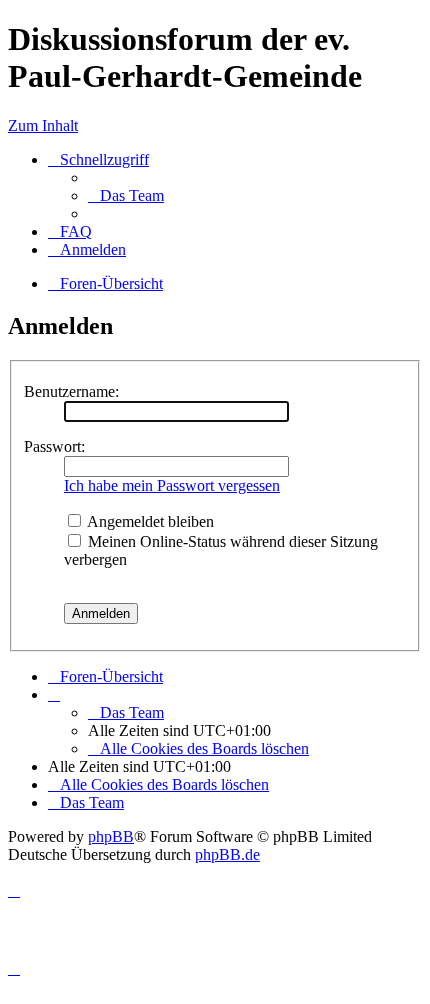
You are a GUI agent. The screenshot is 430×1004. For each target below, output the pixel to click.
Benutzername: (71, 391)
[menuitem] (126, 195)
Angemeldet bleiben (149, 521)
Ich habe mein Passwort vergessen (172, 485)
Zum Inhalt (43, 125)
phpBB (111, 836)
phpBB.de (227, 854)
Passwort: (54, 446)
